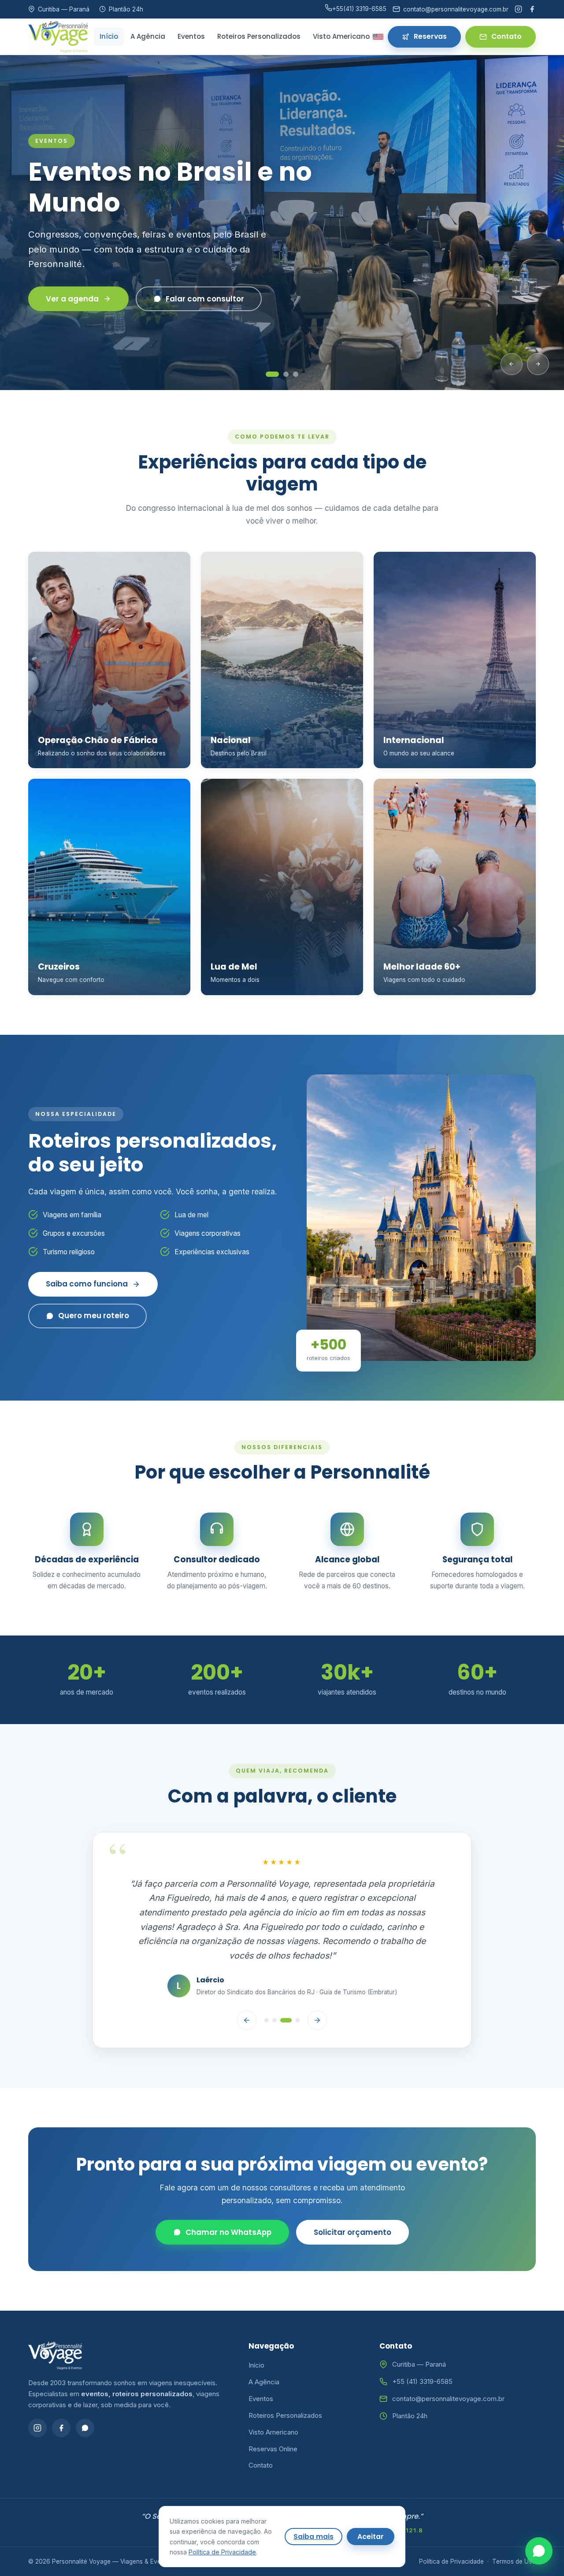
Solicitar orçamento (352, 2197)
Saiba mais (314, 2537)
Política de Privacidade (451, 2526)
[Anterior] (512, 364)
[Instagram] (518, 9)
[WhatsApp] (85, 2392)
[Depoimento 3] (286, 1985)
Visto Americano (341, 36)
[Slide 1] (272, 374)
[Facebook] (532, 9)
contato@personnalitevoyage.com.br (448, 2363)
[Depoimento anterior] (247, 1985)
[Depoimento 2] (275, 1985)
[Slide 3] (296, 374)
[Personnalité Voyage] (58, 37)
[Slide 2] (286, 374)
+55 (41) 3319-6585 (422, 2346)
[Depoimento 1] (267, 1985)
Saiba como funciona (87, 1284)
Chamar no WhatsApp (228, 2197)
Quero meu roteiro (94, 1316)
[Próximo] (538, 364)
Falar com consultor (221, 291)
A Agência (148, 36)
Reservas (430, 36)
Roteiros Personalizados (259, 36)
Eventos (191, 36)
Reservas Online (273, 2413)
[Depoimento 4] (297, 1985)
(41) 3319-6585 (359, 9)
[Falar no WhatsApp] (539, 2551)
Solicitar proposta (80, 291)
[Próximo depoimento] (317, 1985)
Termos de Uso (514, 2526)
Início (109, 36)
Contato (506, 36)
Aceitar (371, 2537)
